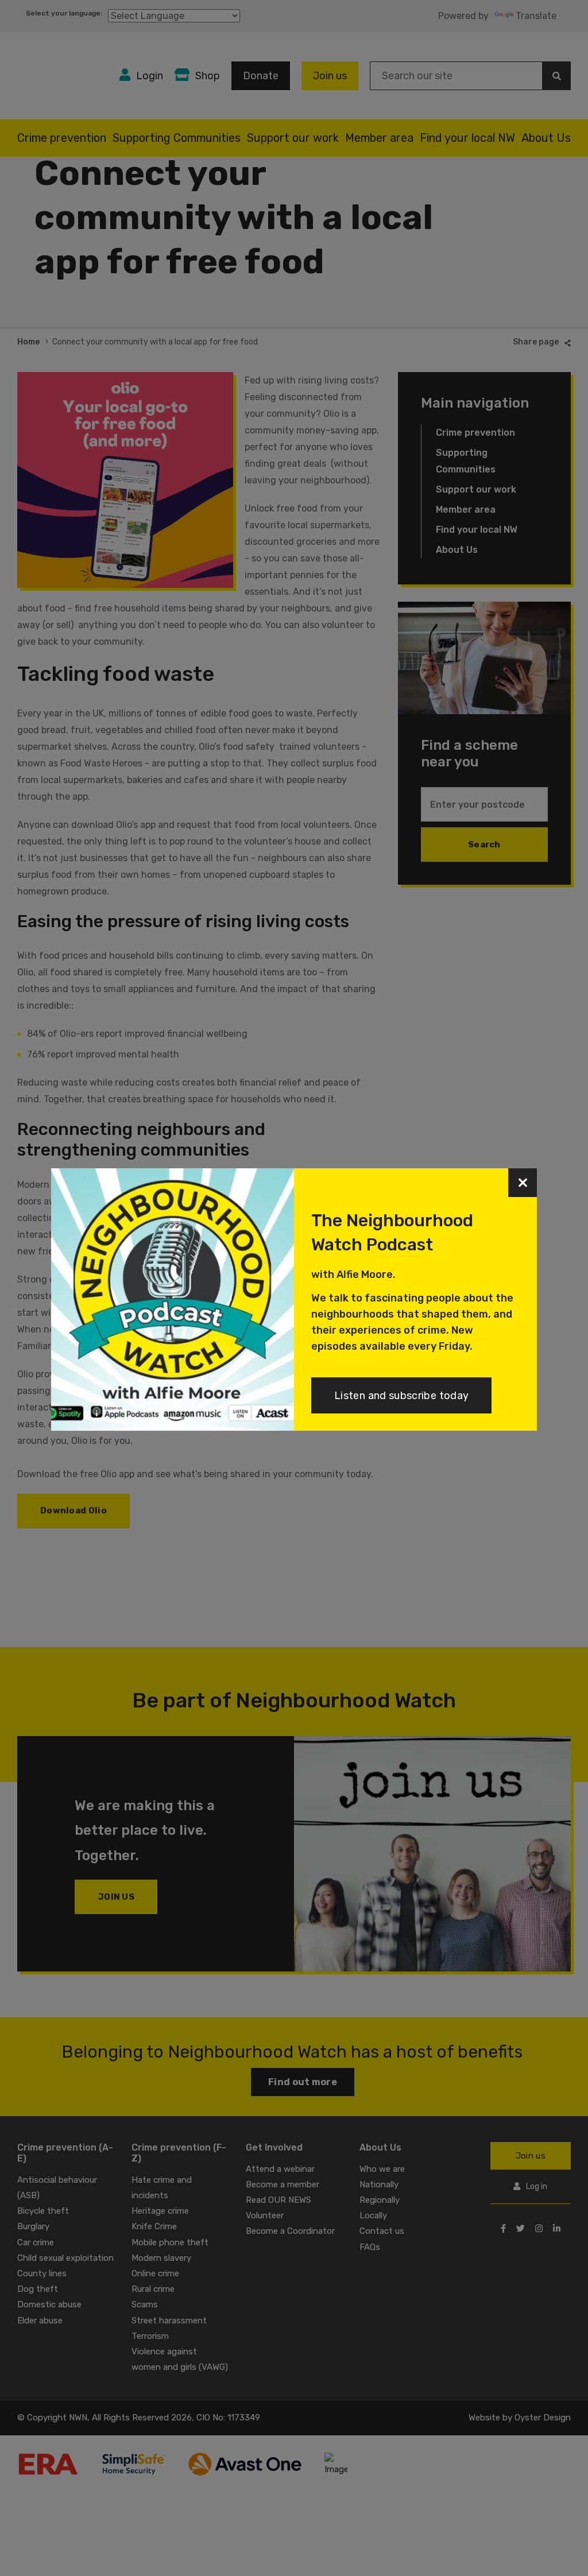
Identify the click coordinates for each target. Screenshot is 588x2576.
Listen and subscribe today (401, 1396)
